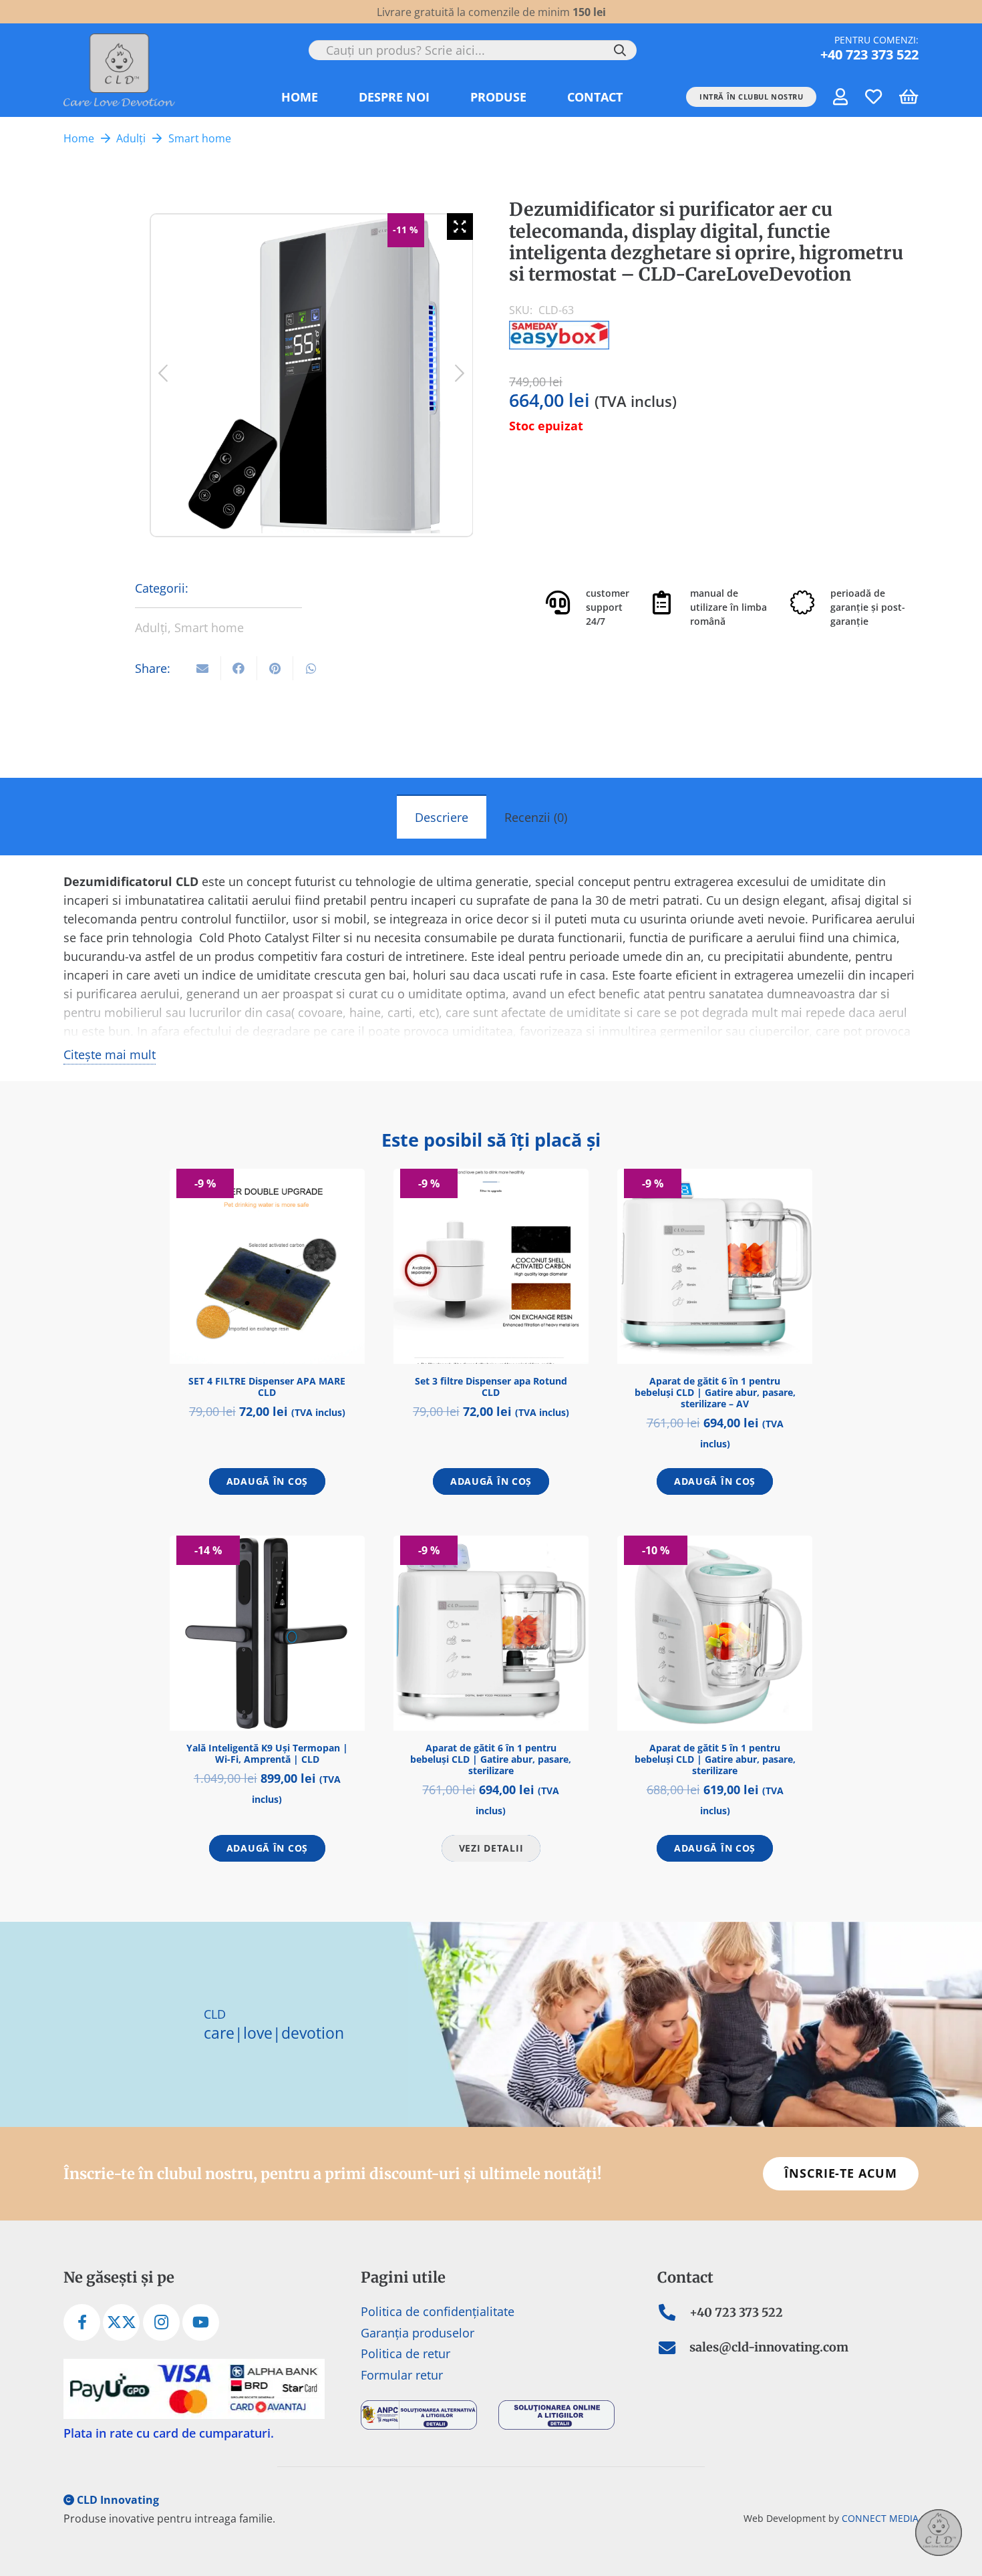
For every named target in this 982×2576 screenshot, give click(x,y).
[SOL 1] (560, 2415)
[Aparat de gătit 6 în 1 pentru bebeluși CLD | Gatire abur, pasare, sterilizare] (491, 1633)
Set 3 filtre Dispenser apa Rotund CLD (491, 1387)
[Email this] (203, 668)
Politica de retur (405, 2354)
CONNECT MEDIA (880, 2518)
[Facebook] (82, 2323)
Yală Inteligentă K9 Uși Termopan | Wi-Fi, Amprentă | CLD (267, 1753)
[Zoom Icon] (460, 227)
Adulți (131, 138)
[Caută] (620, 50)
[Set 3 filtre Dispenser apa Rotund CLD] (491, 1266)
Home (79, 138)
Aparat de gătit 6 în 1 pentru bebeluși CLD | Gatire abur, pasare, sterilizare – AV (715, 1392)
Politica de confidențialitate (438, 2312)
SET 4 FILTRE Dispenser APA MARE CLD (267, 1387)
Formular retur (402, 2375)
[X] (121, 2323)
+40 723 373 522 (736, 2313)
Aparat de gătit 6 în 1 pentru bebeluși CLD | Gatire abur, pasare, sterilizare (491, 1759)
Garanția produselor (418, 2333)
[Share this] (239, 668)
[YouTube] (201, 2323)
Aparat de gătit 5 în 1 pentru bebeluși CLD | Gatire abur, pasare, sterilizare (715, 1759)
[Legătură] (840, 96)
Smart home (200, 138)
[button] (537, 97)
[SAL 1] (423, 2415)
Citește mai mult (110, 1054)
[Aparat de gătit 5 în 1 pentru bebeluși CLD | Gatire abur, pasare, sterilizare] (715, 1633)
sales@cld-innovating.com (769, 2348)
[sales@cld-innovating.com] (673, 2348)
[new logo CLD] (119, 70)
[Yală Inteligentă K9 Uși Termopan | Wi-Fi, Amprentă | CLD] (267, 1633)
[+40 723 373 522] (673, 2313)
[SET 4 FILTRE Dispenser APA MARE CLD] (267, 1266)
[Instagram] (161, 2323)
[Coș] (908, 97)
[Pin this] (275, 668)
